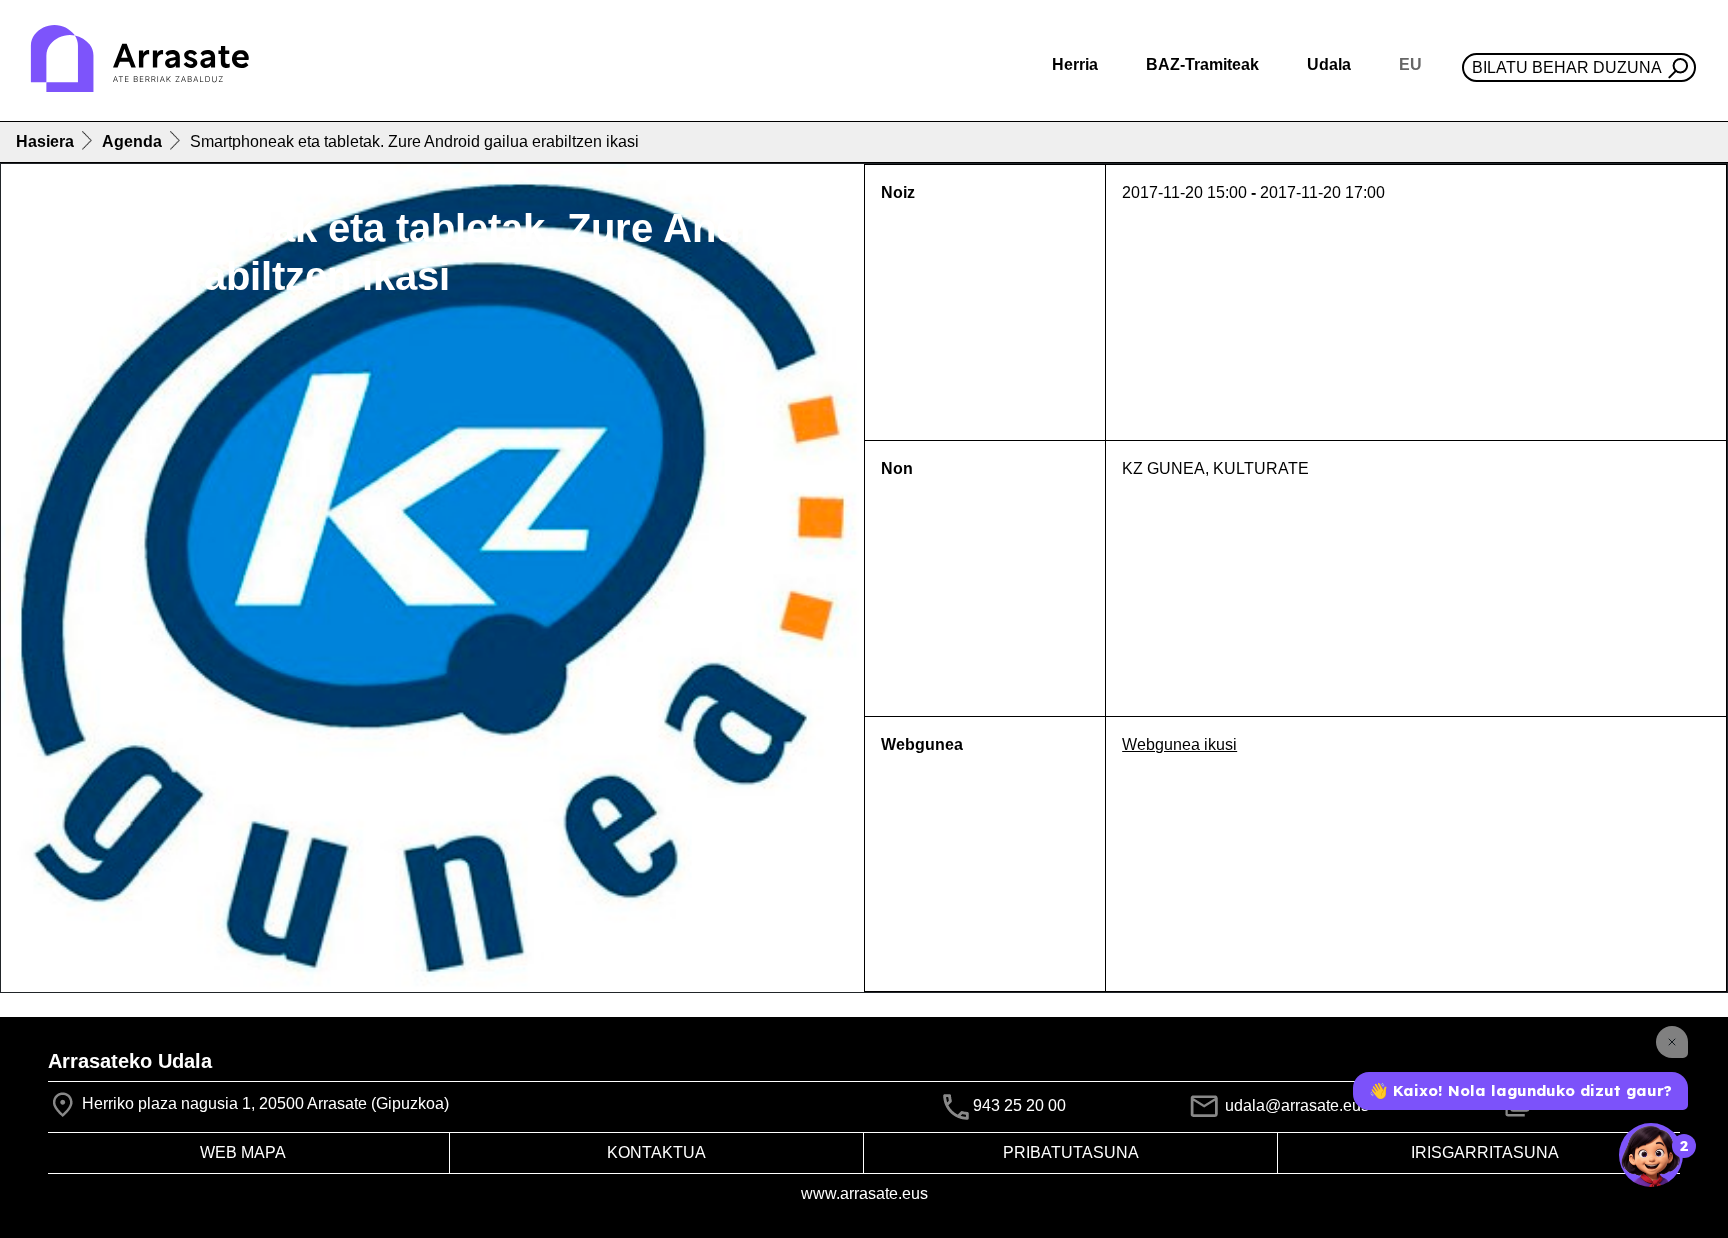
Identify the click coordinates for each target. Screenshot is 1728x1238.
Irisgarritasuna (1485, 1152)
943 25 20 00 (1019, 1106)
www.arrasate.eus (864, 1193)
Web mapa (243, 1152)
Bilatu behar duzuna (1567, 67)
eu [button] (1410, 64)
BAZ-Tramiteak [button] (1202, 64)
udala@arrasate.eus (1295, 1105)
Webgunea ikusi (1179, 744)
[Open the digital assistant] (1651, 1155)
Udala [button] (1329, 64)
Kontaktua (656, 1152)
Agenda (132, 141)
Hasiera (45, 141)
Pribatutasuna (1071, 1152)
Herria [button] (1075, 64)
